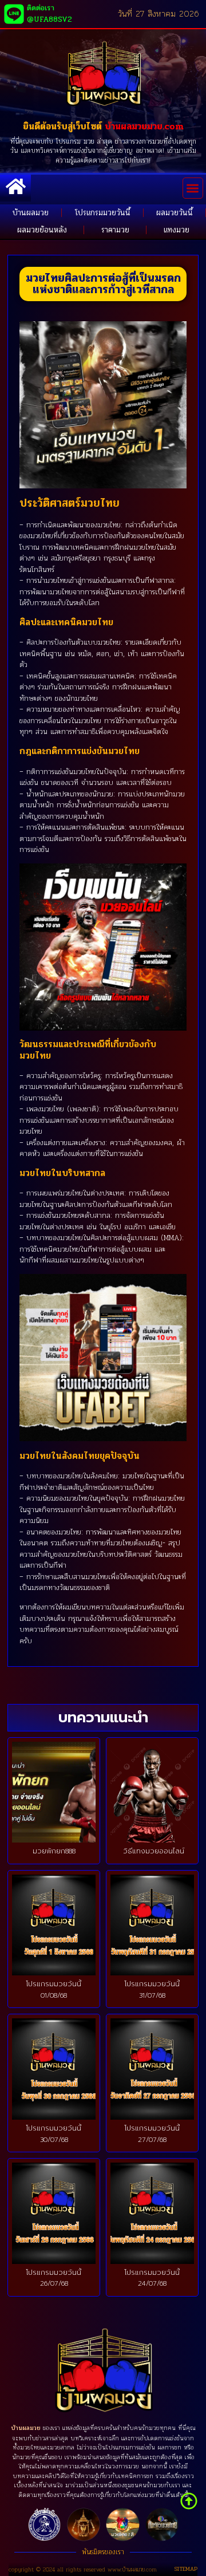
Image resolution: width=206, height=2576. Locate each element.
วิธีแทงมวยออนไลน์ (152, 1851)
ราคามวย (115, 230)
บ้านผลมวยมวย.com (144, 126)
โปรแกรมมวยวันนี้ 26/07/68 (54, 2278)
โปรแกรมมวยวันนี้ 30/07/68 (54, 2134)
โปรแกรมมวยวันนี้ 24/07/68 (152, 2278)
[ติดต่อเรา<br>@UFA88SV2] (14, 14)
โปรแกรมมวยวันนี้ (103, 213)
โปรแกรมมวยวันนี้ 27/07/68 (152, 2134)
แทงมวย (177, 230)
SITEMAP (186, 2569)
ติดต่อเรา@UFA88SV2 (49, 14)
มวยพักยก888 (54, 1851)
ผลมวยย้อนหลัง (42, 230)
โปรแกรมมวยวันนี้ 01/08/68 (54, 1990)
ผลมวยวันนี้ (175, 213)
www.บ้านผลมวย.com (132, 2569)
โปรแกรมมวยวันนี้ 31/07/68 (152, 1990)
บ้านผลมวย (31, 213)
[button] (193, 188)
